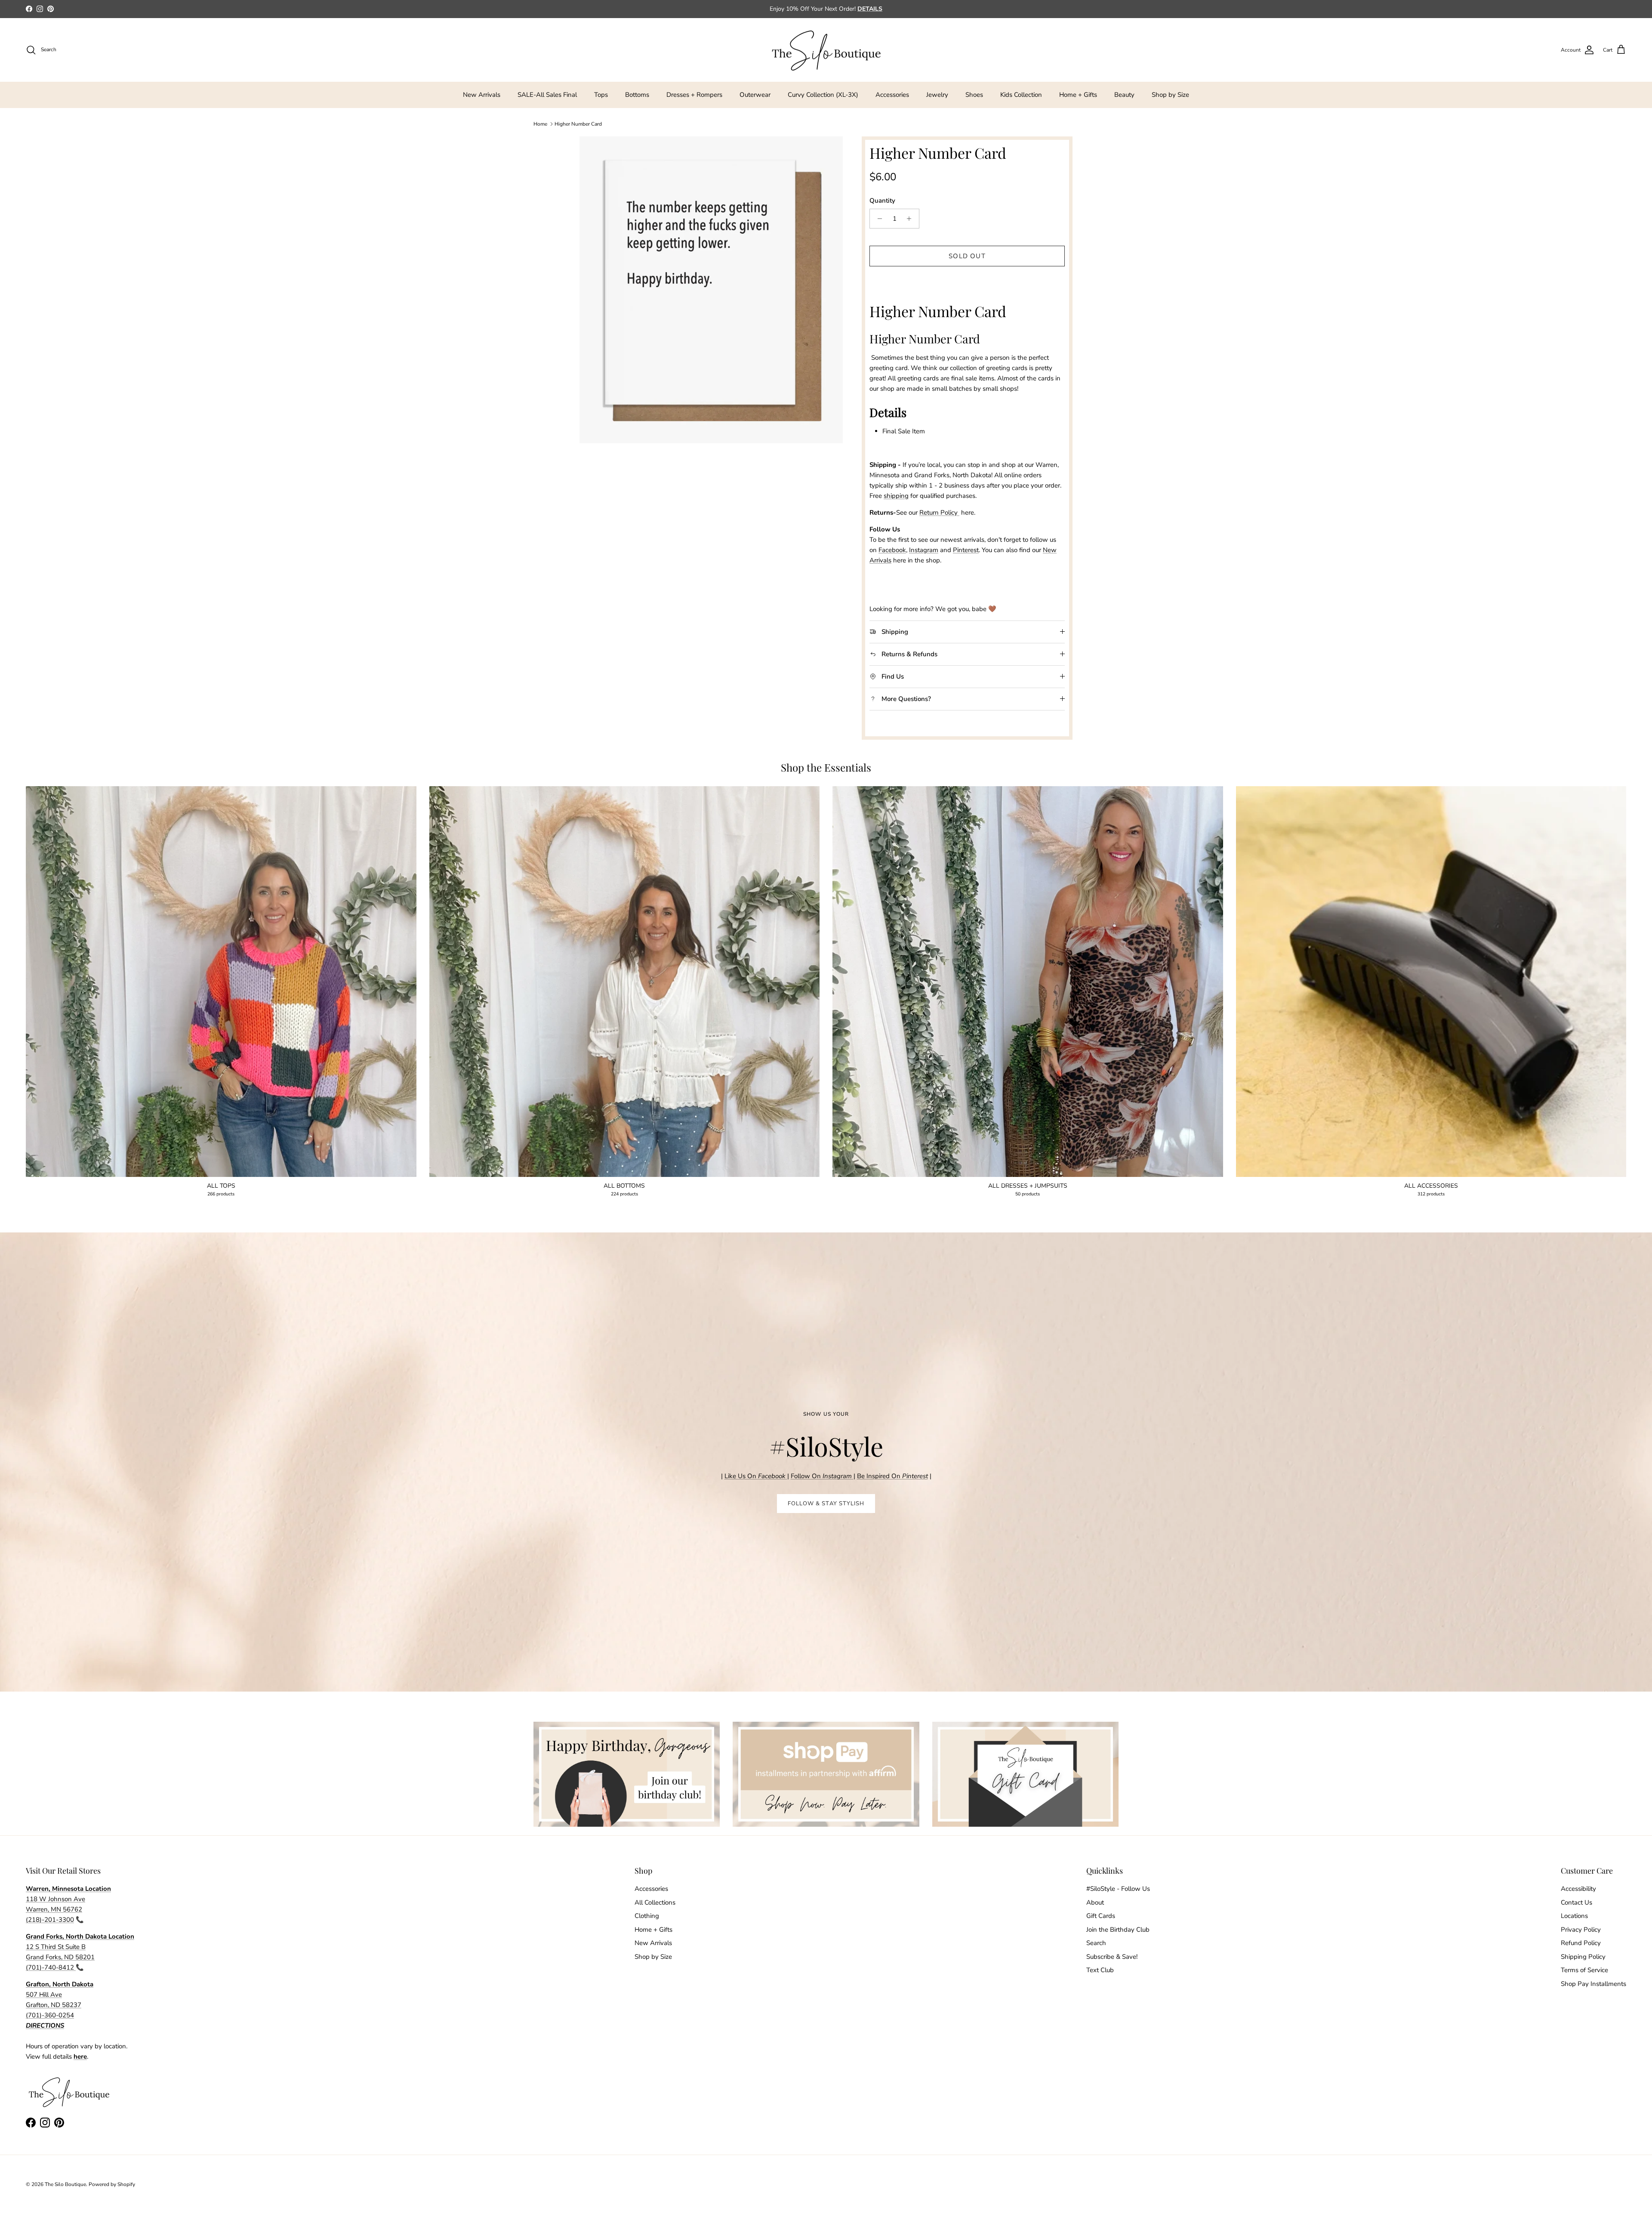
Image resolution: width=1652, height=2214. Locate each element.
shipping (896, 496)
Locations (1574, 1916)
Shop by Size (1170, 95)
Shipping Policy (1583, 1957)
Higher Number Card (578, 124)
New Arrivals (482, 95)
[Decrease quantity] (877, 219)
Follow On (822, 1476)
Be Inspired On (892, 1476)
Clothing (647, 1916)
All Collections (655, 1902)
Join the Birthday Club (1118, 1930)
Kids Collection (1021, 95)
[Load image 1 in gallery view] (711, 290)
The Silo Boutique (65, 2184)
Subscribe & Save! (1112, 1957)
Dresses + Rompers (694, 95)
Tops (601, 95)
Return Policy (939, 513)
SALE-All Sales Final (547, 95)
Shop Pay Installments (1593, 1984)
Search (1096, 1943)
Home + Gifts (1078, 95)
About (1095, 1902)
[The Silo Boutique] (826, 50)
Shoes (974, 95)
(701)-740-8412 (51, 1967)
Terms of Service (1584, 1970)
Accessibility (1578, 1889)
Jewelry (937, 95)
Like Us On (755, 1476)
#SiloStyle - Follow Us (1118, 1889)
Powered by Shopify (112, 2184)
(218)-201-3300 (50, 1920)
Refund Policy (1581, 1943)
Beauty (1124, 95)
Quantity (882, 201)
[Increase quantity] (911, 219)
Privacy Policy (1581, 1930)
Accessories (892, 95)
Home (540, 124)
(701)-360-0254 (50, 2015)
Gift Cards (1101, 1916)
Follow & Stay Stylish (826, 1504)
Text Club (1100, 1970)
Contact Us (1576, 1902)
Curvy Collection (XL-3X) (823, 95)
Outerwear (755, 95)
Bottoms (637, 95)
